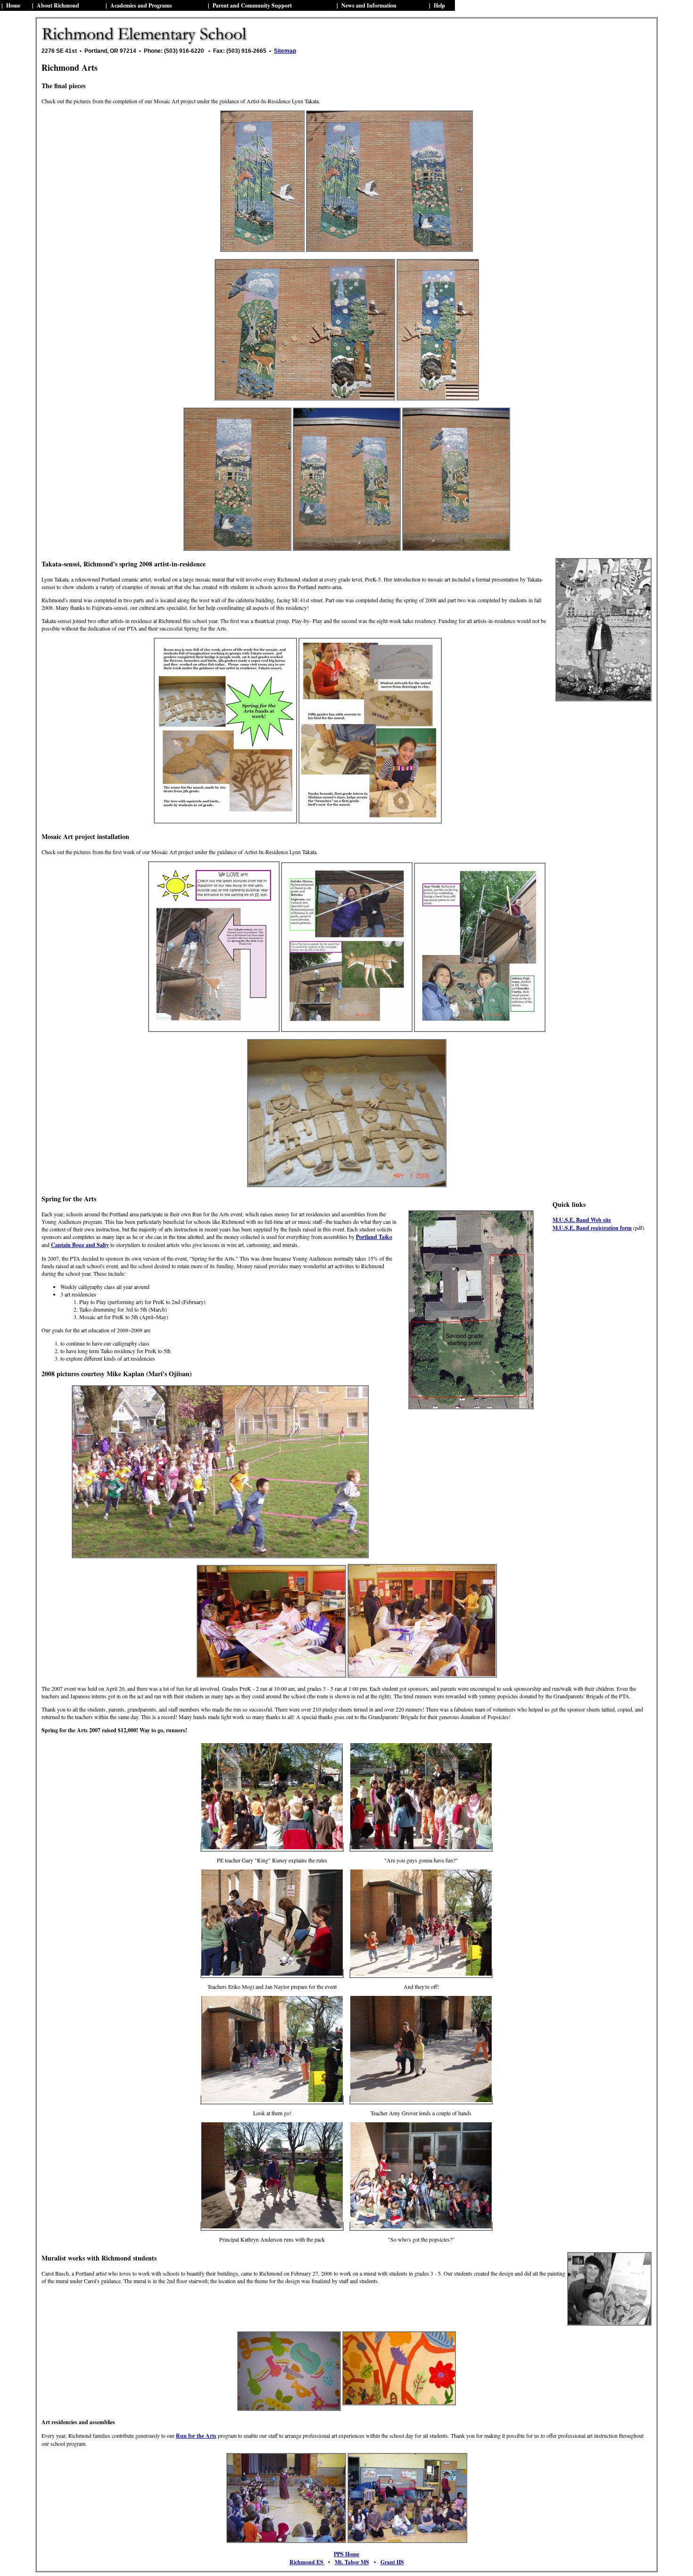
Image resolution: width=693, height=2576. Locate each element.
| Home (11, 5)
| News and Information (367, 5)
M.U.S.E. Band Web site (582, 1220)
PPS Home (346, 2554)
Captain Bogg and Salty (80, 1245)
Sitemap (285, 51)
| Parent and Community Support (250, 5)
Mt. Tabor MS (352, 2562)
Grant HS (392, 2562)
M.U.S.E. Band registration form (592, 1228)
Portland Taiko (374, 1237)
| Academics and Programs (139, 5)
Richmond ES (307, 2562)
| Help (437, 5)
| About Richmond (56, 5)
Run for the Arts (196, 2436)
